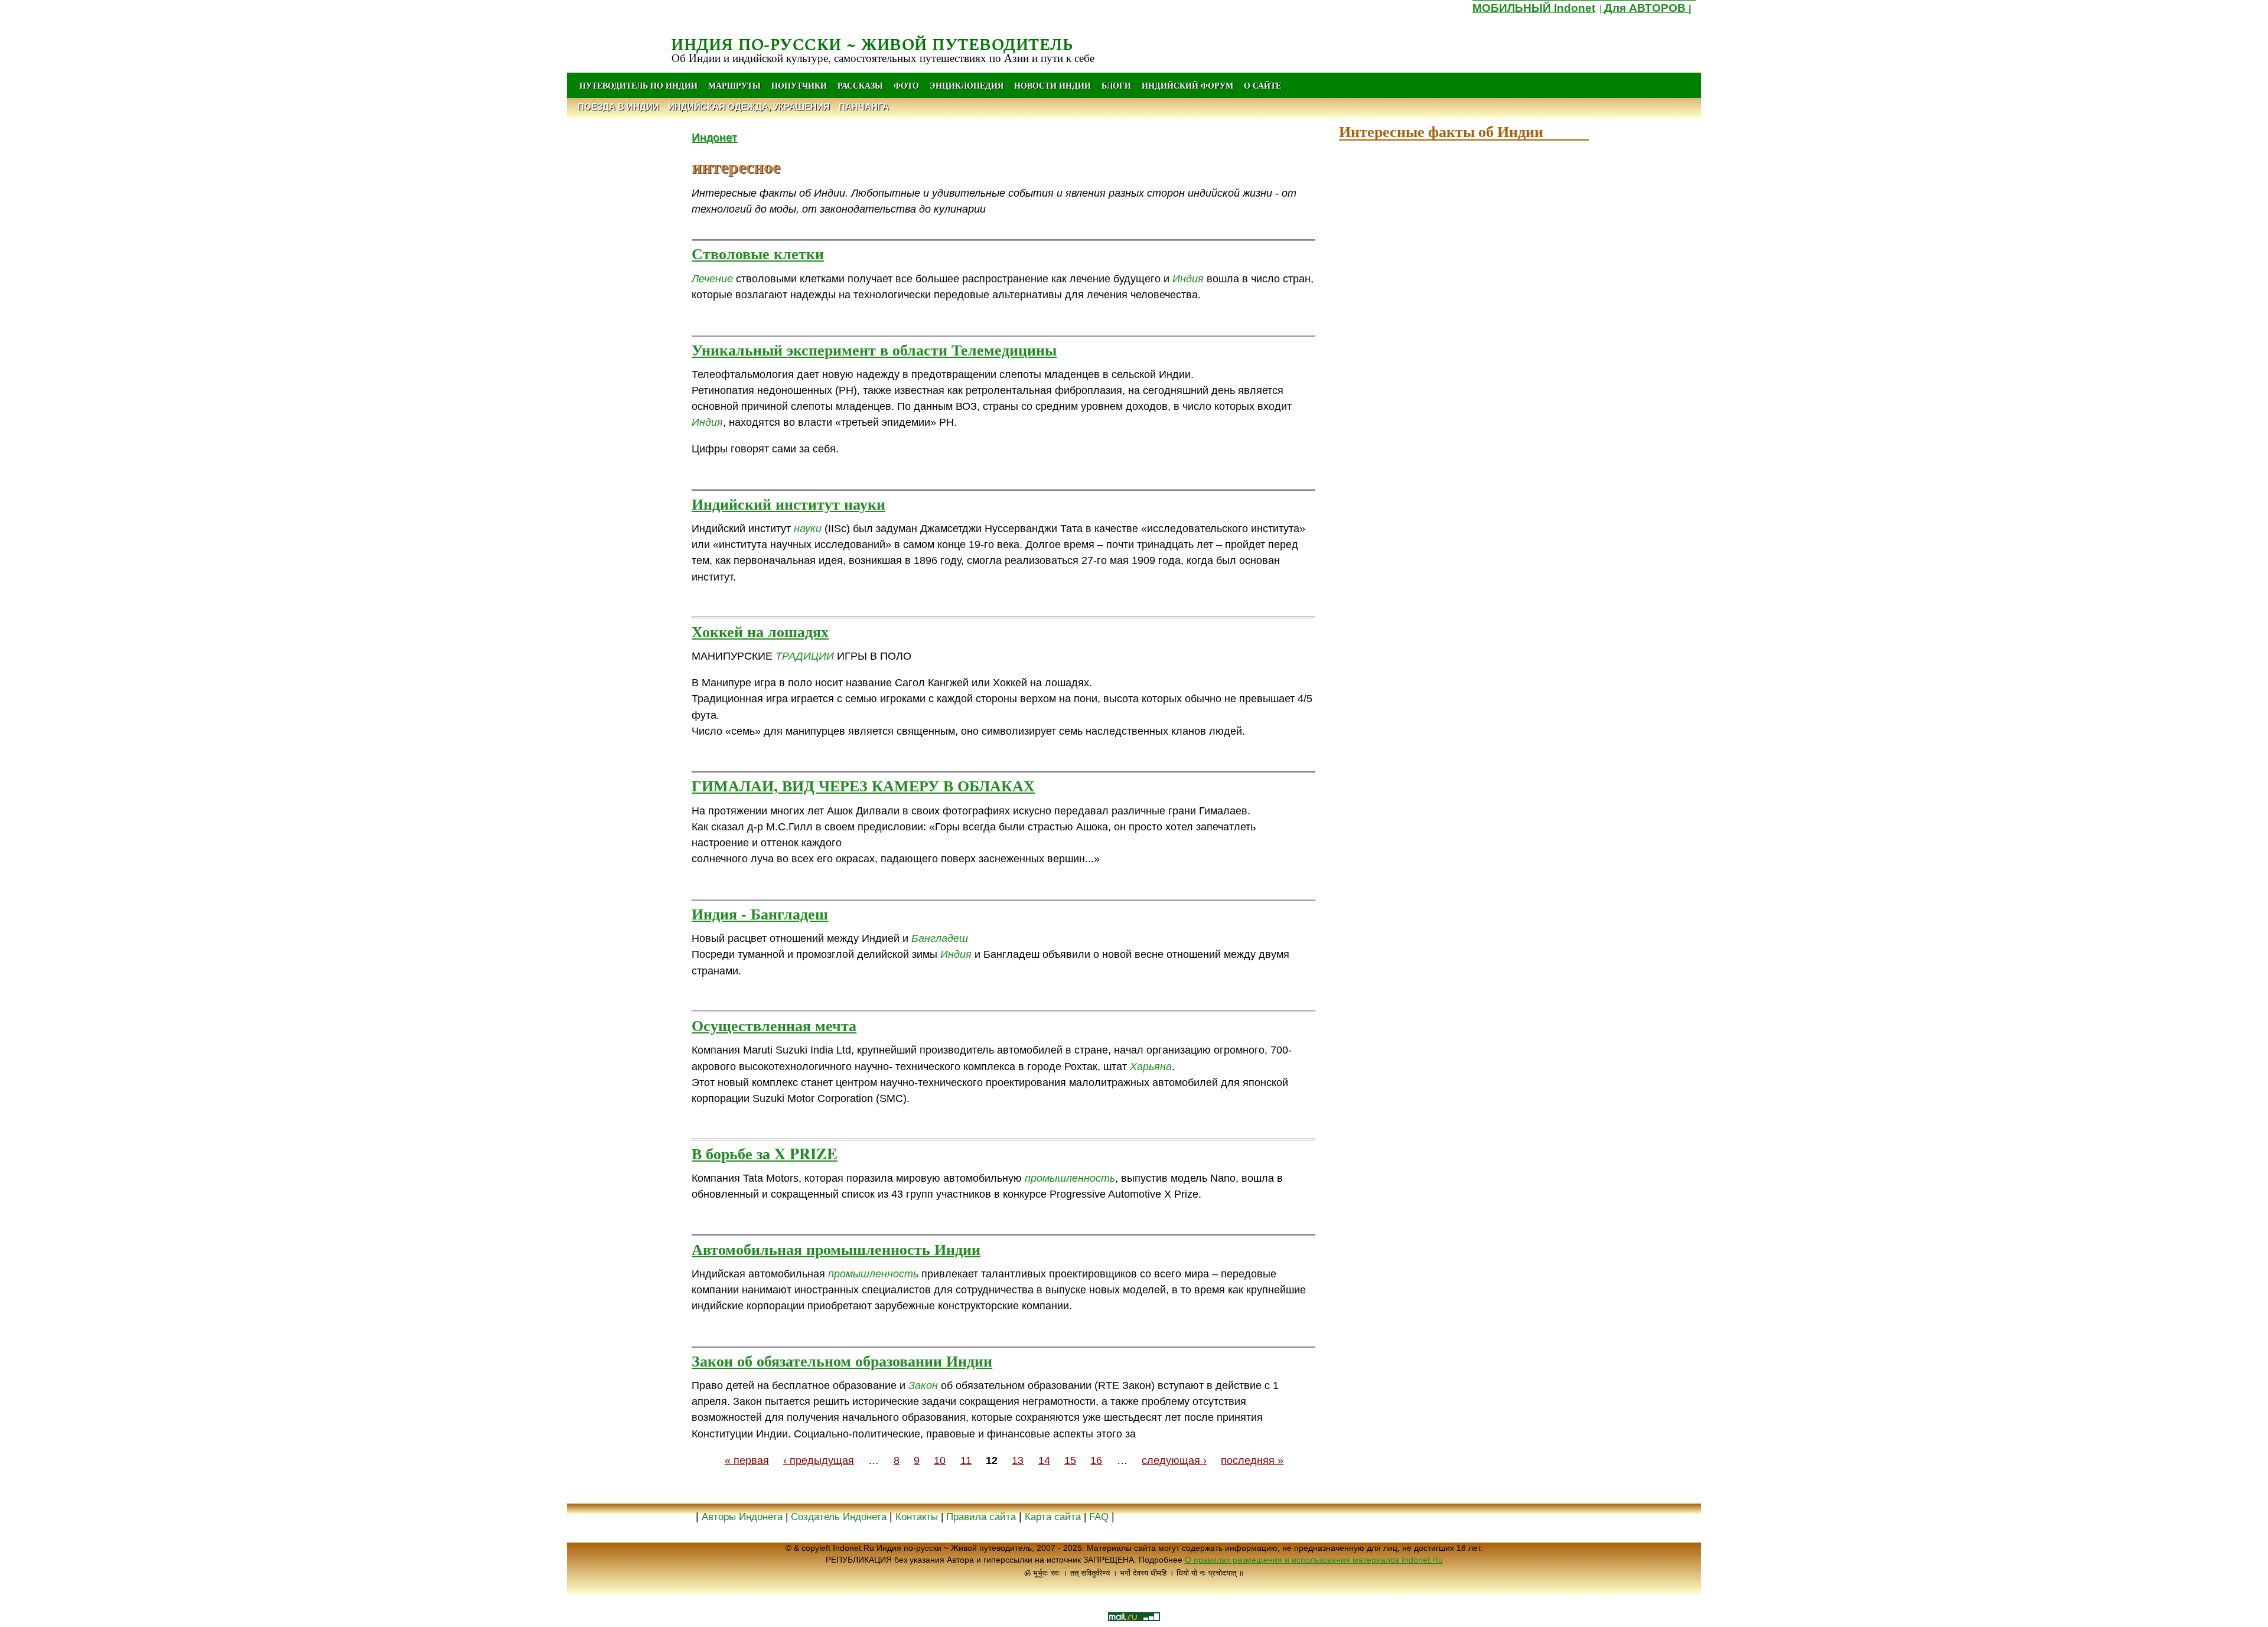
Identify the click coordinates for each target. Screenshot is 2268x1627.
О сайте (1262, 85)
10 (940, 1460)
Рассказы (860, 85)
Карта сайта (1053, 1517)
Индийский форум (1187, 85)
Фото (906, 85)
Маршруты (734, 85)
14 (1044, 1460)
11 (966, 1460)
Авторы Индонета (742, 1517)
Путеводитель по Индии (638, 85)
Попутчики (800, 85)
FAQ (1099, 1517)
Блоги (1116, 85)
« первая (747, 1460)
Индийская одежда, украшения (749, 107)
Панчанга (864, 107)
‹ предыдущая (819, 1460)
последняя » (1252, 1460)
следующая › (1174, 1460)
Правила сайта (981, 1517)
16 (1096, 1460)
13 (1018, 1460)
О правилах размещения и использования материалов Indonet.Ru (1314, 1560)
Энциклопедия (967, 85)
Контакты (918, 1517)
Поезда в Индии (618, 107)
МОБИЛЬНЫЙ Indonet (1534, 8)
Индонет (714, 137)
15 (1070, 1460)
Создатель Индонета (839, 1517)
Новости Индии (1052, 85)
